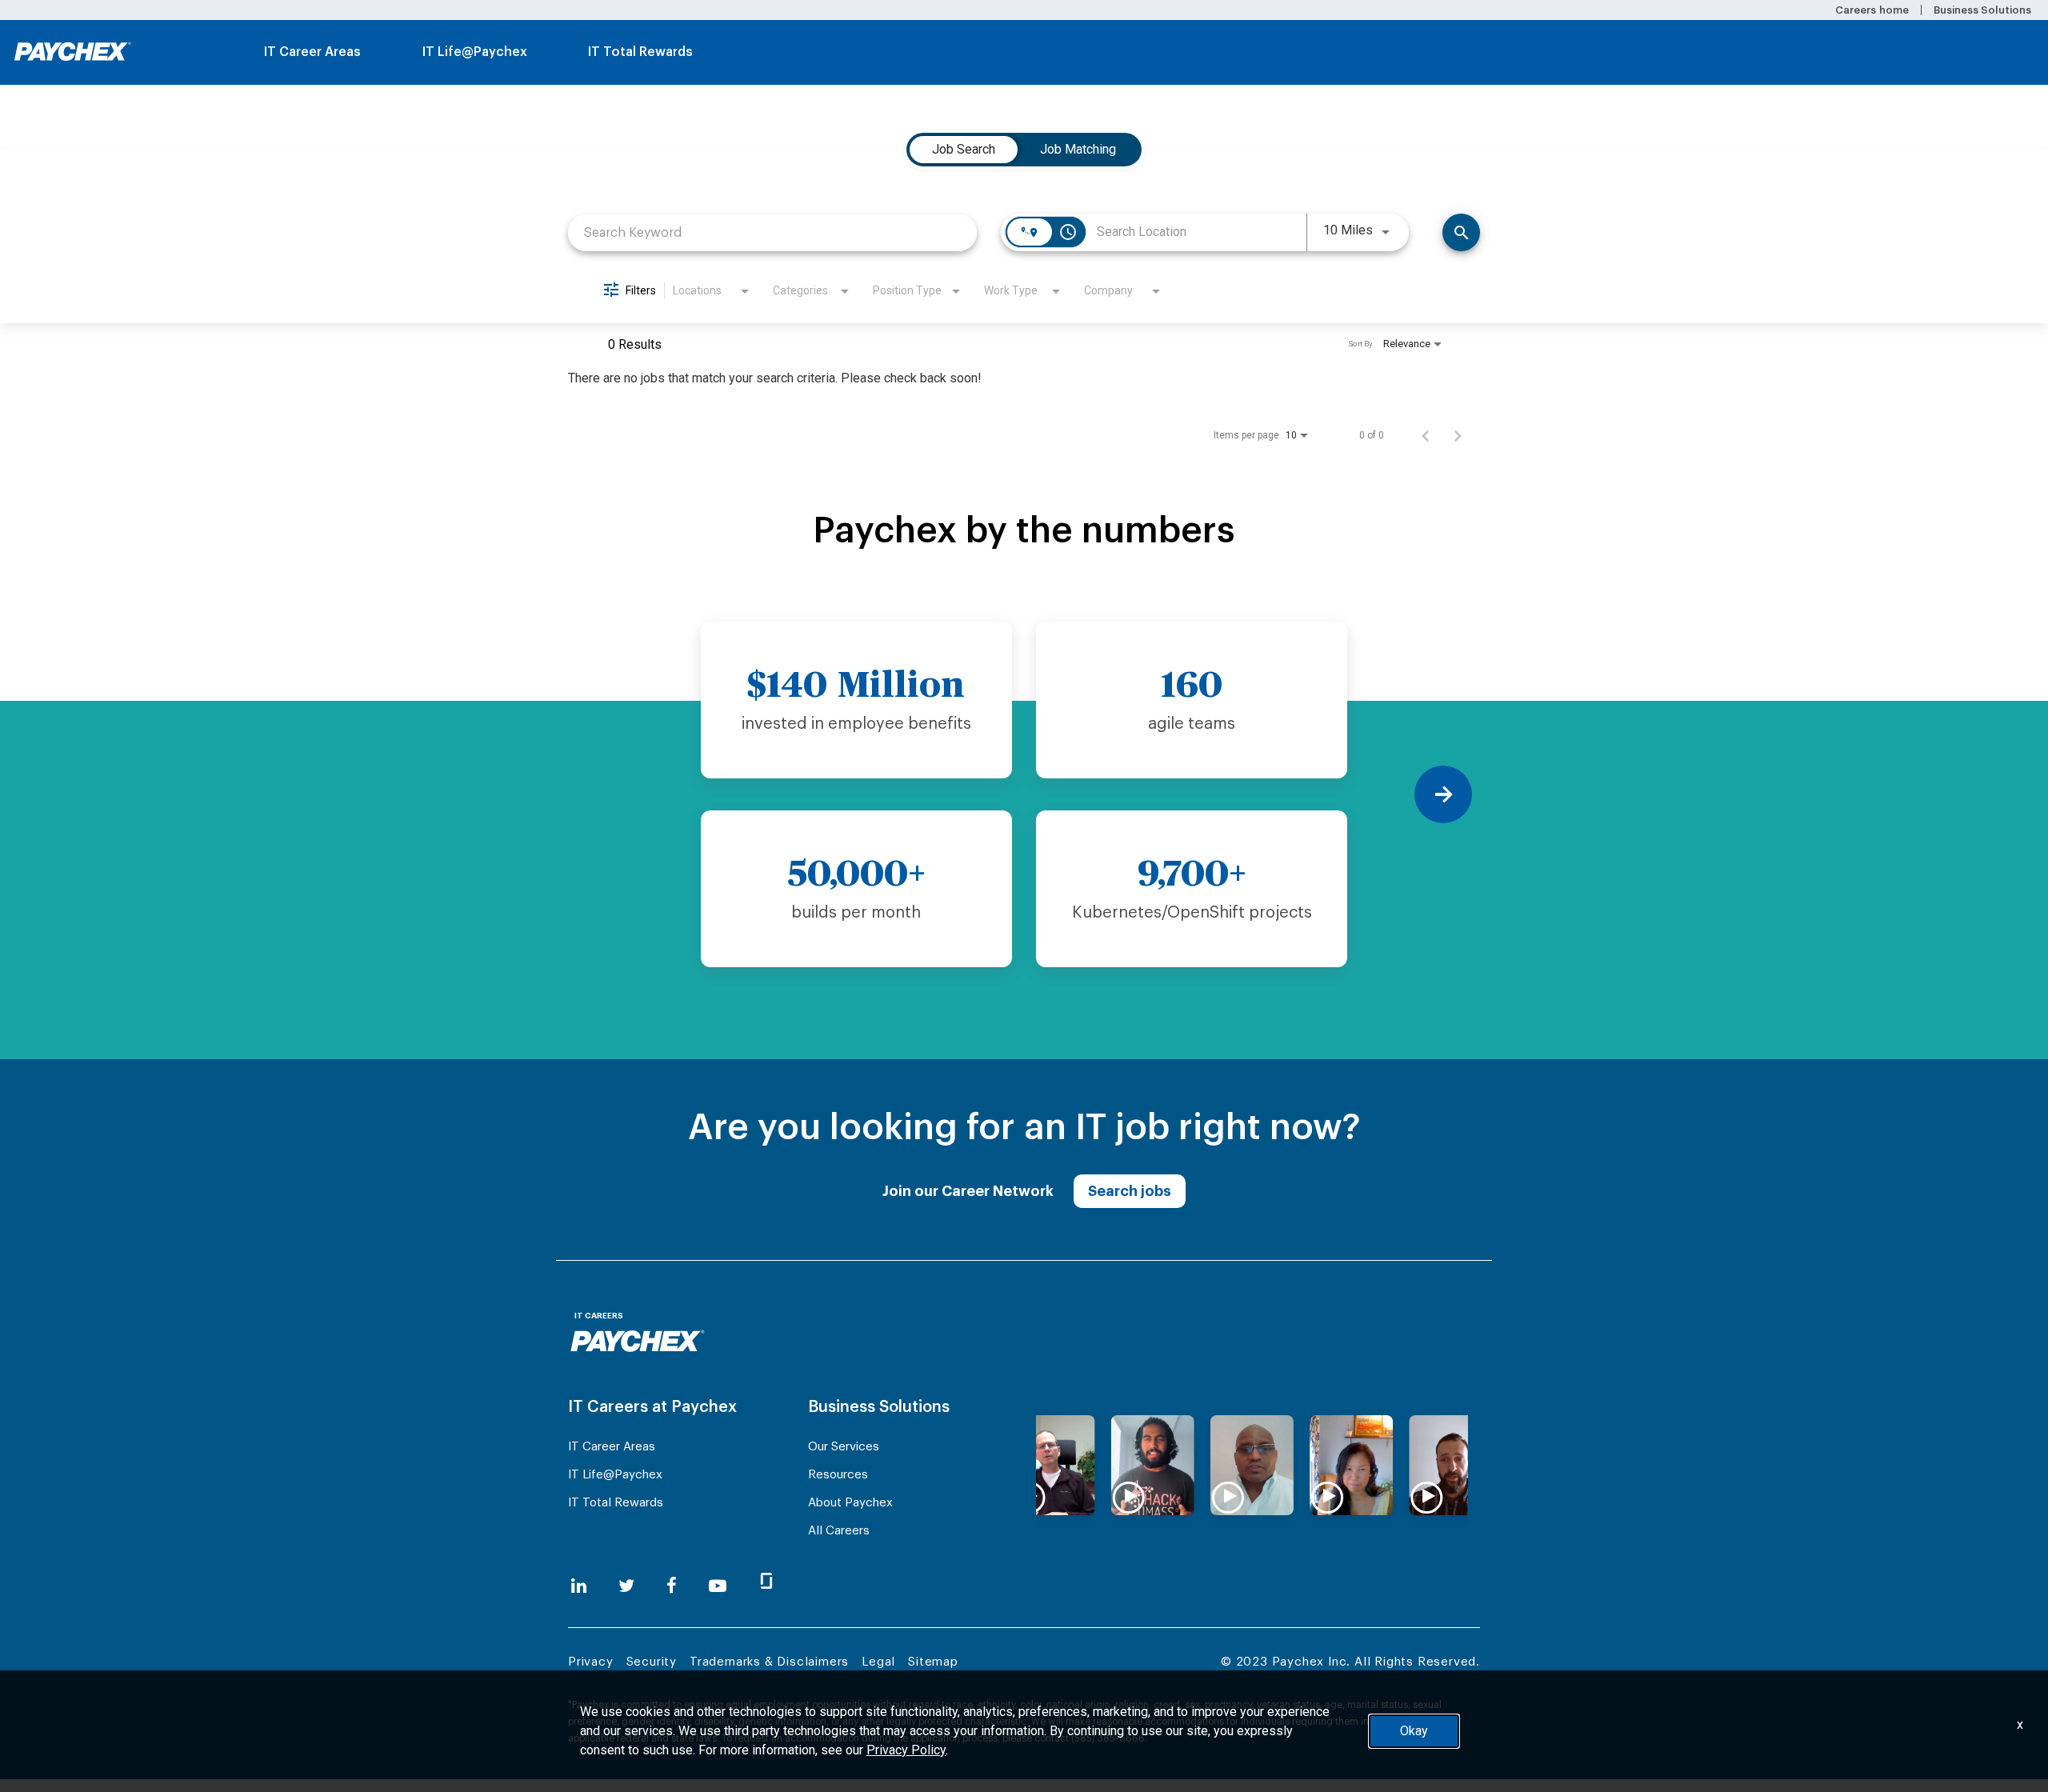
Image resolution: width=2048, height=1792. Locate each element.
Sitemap (933, 1662)
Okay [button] (1414, 1731)
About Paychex (850, 1503)
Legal (878, 1662)
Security (652, 1662)
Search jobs (1130, 1191)
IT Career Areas (312, 52)
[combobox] (772, 232)
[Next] (1443, 794)
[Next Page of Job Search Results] (1458, 435)
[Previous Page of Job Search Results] (1426, 435)
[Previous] (605, 794)
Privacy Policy (906, 1750)
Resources (838, 1475)
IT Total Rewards (640, 52)
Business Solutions (1982, 10)
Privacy (591, 1662)
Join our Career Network (968, 1191)
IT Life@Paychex (475, 52)
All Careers (839, 1531)
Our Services (844, 1447)
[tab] (964, 150)
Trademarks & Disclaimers (769, 1662)
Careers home (1872, 10)
